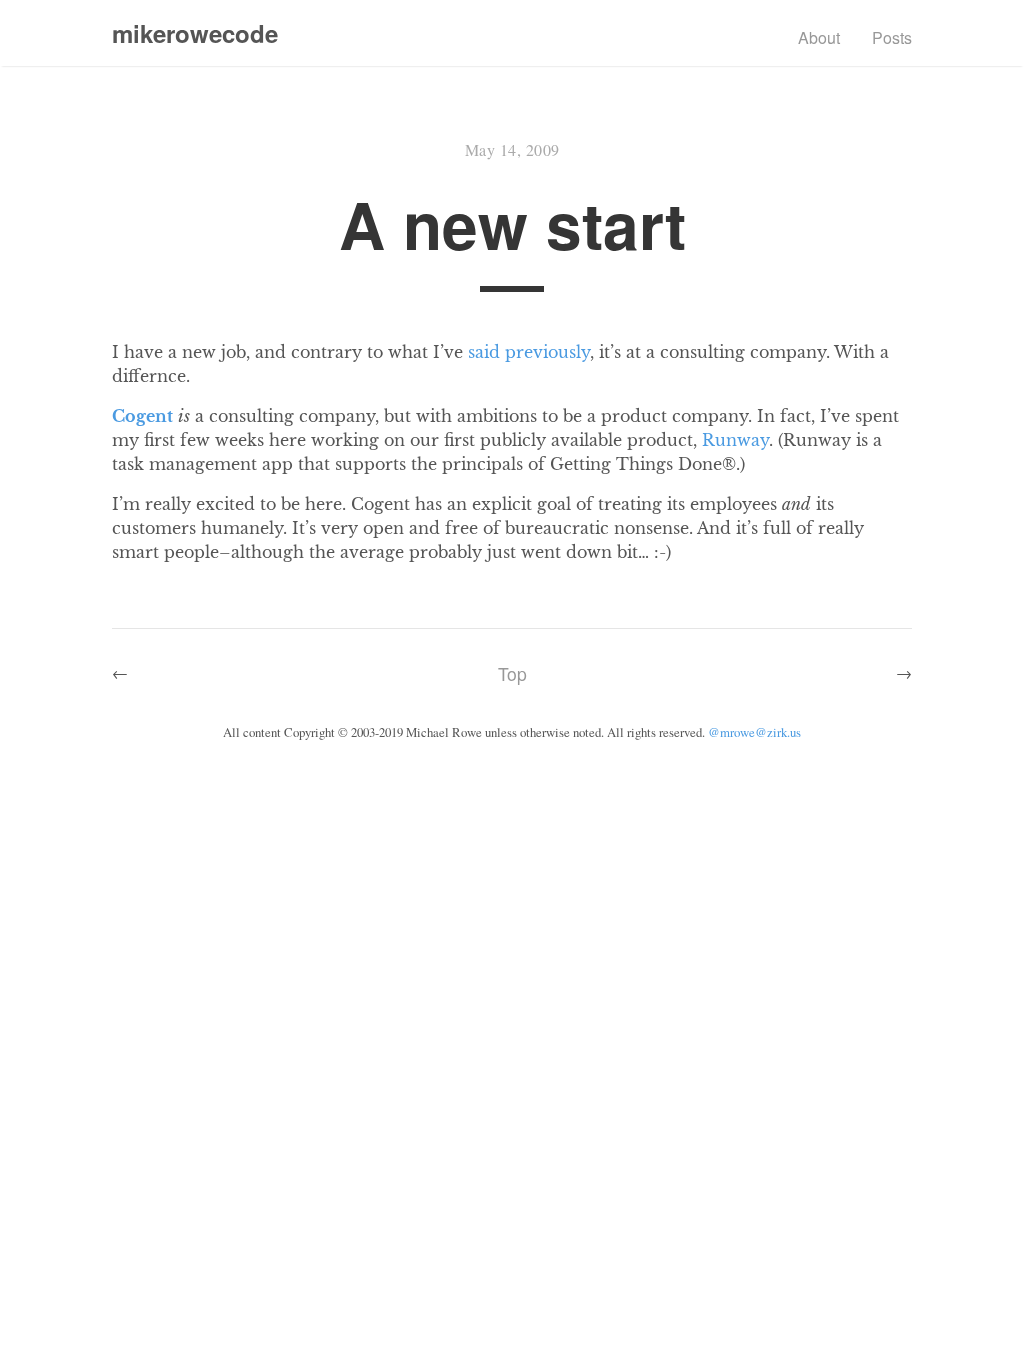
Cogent (142, 416)
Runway (735, 440)
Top (512, 673)
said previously (529, 352)
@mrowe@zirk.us (754, 732)
